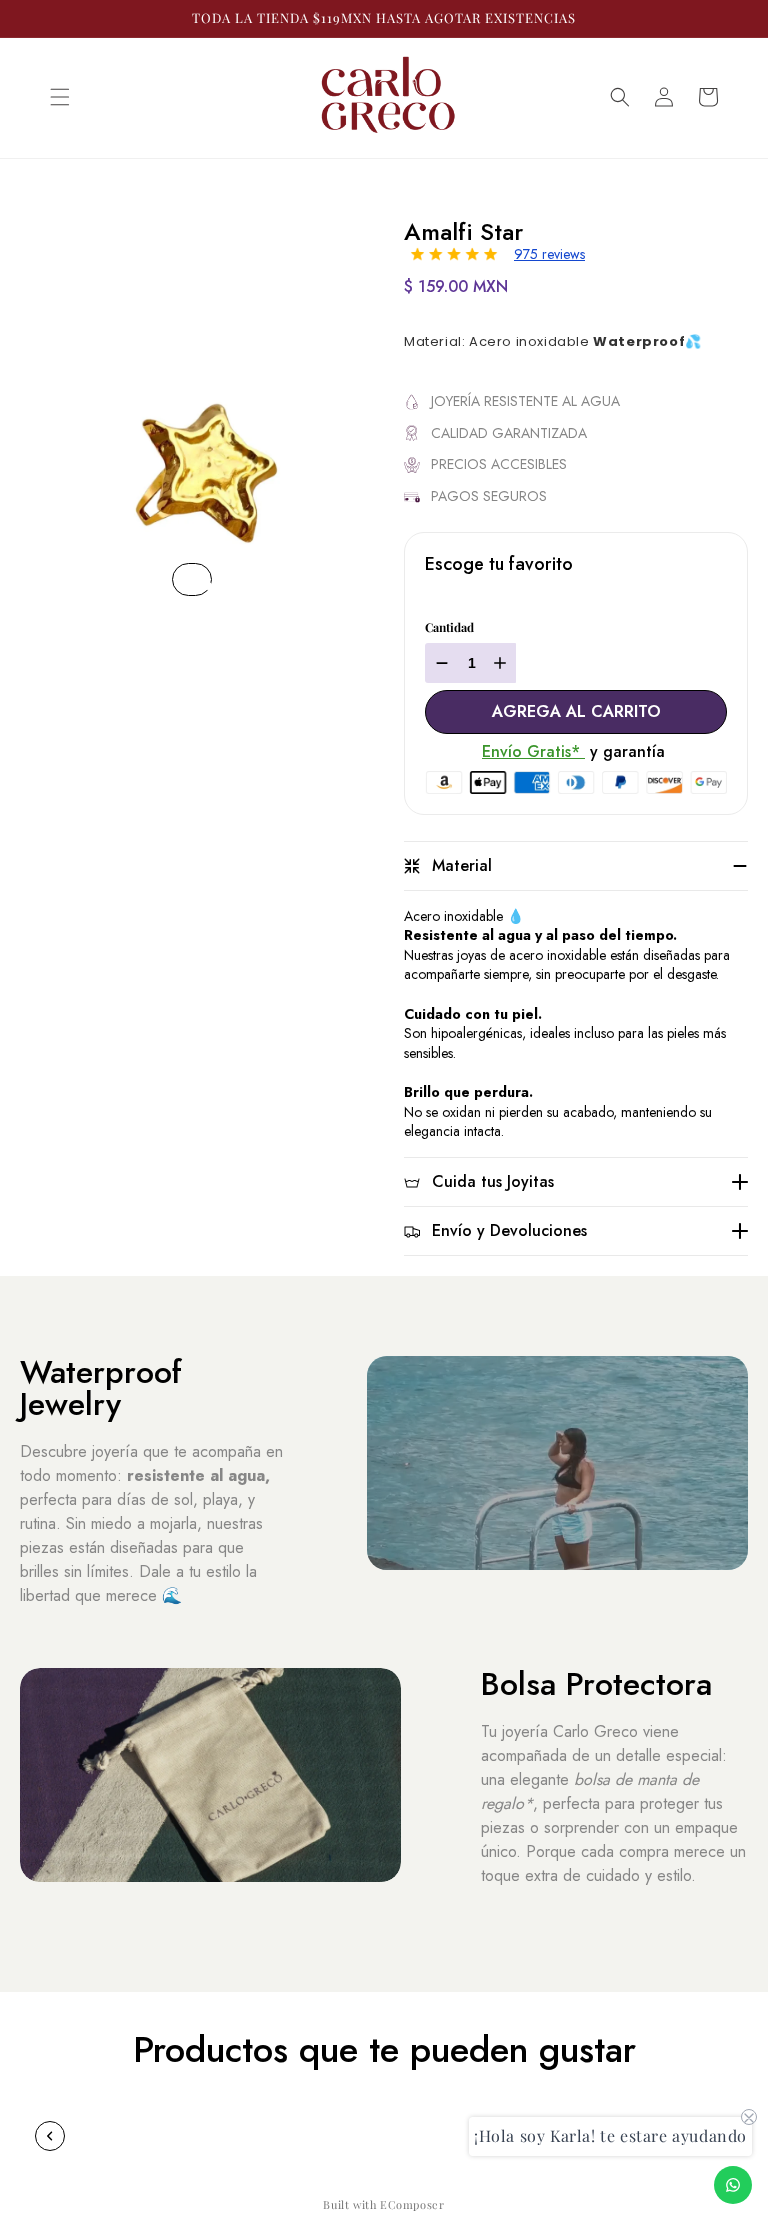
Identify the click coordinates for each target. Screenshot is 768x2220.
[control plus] (502, 663)
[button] (60, 97)
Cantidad (449, 627)
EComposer (412, 2204)
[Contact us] (733, 2185)
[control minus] (439, 663)
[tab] (208, 586)
